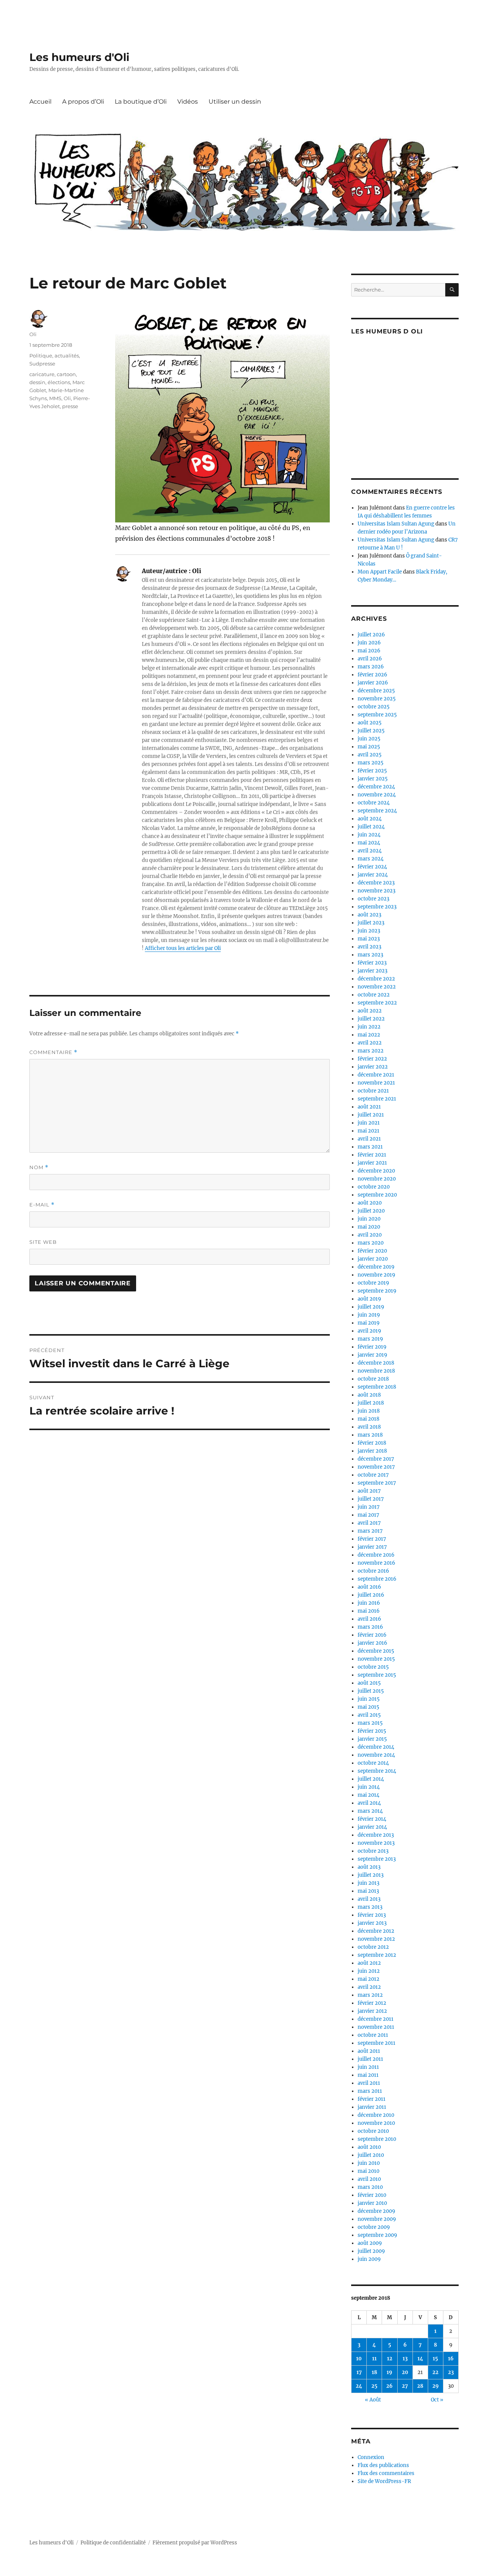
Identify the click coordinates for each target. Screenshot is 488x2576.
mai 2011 (368, 2075)
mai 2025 (369, 747)
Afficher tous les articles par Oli (183, 948)
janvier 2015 (372, 1739)
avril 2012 (369, 1987)
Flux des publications (383, 2465)
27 (405, 2386)
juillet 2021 (371, 1115)
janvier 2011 (372, 2107)
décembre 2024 (376, 787)
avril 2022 (370, 1043)
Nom (39, 1167)
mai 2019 (369, 1323)
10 (359, 2359)
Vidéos (188, 102)
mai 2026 (369, 651)
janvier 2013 (372, 1923)
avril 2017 (369, 1523)
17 (359, 2372)
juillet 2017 (371, 1499)
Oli (33, 334)
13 (405, 2359)
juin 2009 (369, 2259)
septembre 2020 (377, 1195)
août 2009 (370, 2243)
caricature (42, 374)
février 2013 (372, 1915)
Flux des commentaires (386, 2473)
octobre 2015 (373, 1667)
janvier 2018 (372, 1451)
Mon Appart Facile (380, 572)
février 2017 (372, 1539)
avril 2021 (369, 1139)
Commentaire (53, 1052)
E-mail (42, 1205)
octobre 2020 (374, 1187)
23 (451, 2372)
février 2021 (372, 1155)
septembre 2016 (377, 1579)
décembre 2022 (376, 979)
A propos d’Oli (83, 102)
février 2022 (372, 1059)
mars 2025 (371, 763)
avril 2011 (369, 2083)
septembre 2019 (377, 1291)
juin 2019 (369, 1315)
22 (435, 2372)
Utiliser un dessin (235, 102)
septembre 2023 (377, 907)
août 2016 (369, 1587)
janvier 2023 (372, 971)
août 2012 (369, 1963)
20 (405, 2372)
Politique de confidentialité (113, 2543)
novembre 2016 (376, 1563)
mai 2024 (369, 843)
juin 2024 (369, 835)
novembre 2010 (376, 2123)
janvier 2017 (372, 1547)
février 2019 (372, 1347)
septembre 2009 (377, 2235)
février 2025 (372, 771)
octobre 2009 (374, 2227)
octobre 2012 (373, 1947)
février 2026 (372, 675)
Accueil (40, 102)
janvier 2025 (373, 779)
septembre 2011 (376, 2043)
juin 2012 (369, 1971)
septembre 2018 (377, 1387)
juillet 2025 (371, 731)
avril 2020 (370, 1235)
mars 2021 (370, 1147)
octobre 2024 (374, 803)
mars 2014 (370, 1811)
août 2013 (369, 1867)
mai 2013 (368, 1891)
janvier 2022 (373, 1067)
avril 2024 (370, 851)
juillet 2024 (371, 827)
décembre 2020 (376, 1171)
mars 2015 (370, 1723)
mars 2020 (371, 1243)
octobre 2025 (374, 707)
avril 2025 (370, 755)
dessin (37, 382)
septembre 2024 (377, 811)
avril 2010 (369, 2179)
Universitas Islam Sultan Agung (396, 524)
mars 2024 (371, 859)
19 (389, 2372)
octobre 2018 (373, 1379)
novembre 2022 (377, 987)
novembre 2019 (376, 1275)
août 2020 (370, 1203)
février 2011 (372, 2099)
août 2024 (370, 819)
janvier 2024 (373, 875)
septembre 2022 (377, 1003)
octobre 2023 (373, 899)
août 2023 (369, 915)
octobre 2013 (373, 1851)
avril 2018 (369, 1427)
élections (59, 382)
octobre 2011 (373, 2035)
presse (70, 406)
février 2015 (372, 1731)
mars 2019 (370, 1339)
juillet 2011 (370, 2059)
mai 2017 (368, 1515)
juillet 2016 (371, 1595)
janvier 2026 (373, 683)
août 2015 (369, 1683)
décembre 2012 (376, 1931)
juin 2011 (368, 2067)
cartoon (66, 374)
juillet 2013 (371, 1875)
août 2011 (369, 2051)
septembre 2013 (377, 1859)
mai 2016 (369, 1611)
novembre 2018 (376, 1371)
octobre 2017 (373, 1475)
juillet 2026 (371, 635)
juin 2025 (369, 739)
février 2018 (372, 1443)
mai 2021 (368, 1131)
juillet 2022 (371, 1019)
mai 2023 (369, 939)
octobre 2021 (373, 1091)
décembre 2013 (376, 1835)
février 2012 (372, 2003)
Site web (43, 1242)
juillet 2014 (371, 1779)
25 (374, 2386)
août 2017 (369, 1491)
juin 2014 (369, 1787)
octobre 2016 (373, 1571)
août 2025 (370, 723)
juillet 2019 (371, 1307)
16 (451, 2359)
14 (420, 2359)
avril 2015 (369, 1715)
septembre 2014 (377, 1771)
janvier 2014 (372, 1827)
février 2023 (372, 963)
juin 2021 (369, 1123)
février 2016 (372, 1635)
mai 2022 (369, 1035)
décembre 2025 (376, 691)
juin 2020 (369, 1219)
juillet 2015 (371, 1691)
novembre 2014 (376, 1755)
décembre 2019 (376, 1267)
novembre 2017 (376, 1467)
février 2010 (372, 2195)
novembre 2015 (376, 1659)
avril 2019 (369, 1331)
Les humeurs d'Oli (79, 57)
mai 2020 (369, 1227)
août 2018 (369, 1395)
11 (374, 2359)
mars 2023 (370, 955)
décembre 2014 (376, 1747)
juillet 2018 (371, 1403)
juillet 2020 (371, 1211)
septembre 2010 (377, 2139)
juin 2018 (369, 1411)
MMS (55, 398)
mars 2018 (370, 1435)
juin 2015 (369, 1699)
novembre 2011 (376, 2027)
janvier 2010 (372, 2203)
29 (436, 2386)
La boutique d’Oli (141, 102)
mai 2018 (368, 1419)
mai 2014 (368, 1795)
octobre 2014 (373, 1763)
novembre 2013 (376, 1843)
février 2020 (372, 1251)
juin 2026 (369, 643)
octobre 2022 (374, 995)
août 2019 (369, 1299)
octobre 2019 (373, 1283)
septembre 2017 (377, 1483)
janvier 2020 (373, 1259)
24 (359, 2386)
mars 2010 (370, 2187)
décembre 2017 (376, 1459)
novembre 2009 (377, 2219)
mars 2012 (370, 1995)
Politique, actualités (54, 356)
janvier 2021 (372, 1163)
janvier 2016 (372, 1643)
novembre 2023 (376, 891)
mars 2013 (370, 1907)
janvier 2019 (372, 1355)
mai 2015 (368, 1707)
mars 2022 (371, 1051)
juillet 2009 (371, 2251)
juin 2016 (369, 1603)
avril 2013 (369, 1899)
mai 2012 (368, 1979)
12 (390, 2359)
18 (374, 2372)
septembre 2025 (377, 715)
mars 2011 (370, 2091)
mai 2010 (368, 2171)
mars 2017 (370, 1531)
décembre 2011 (376, 2019)
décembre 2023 (376, 883)
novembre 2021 (376, 1083)
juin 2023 (369, 931)
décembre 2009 (376, 2211)
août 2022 (370, 1011)
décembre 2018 (376, 1363)
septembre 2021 (377, 1099)
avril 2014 (369, 1803)
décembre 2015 (376, 1651)
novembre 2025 (377, 699)
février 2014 (372, 1819)
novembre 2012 (376, 1939)
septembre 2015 (377, 1675)
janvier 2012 (372, 2011)
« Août (373, 2400)
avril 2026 (370, 659)
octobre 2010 (373, 2131)
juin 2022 (369, 1027)
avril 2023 (369, 947)
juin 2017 (369, 1507)
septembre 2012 (377, 1955)
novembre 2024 (377, 795)
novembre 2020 (377, 1179)
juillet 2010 (371, 2155)
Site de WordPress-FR (384, 2481)
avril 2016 (369, 1619)
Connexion (371, 2457)
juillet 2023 (371, 923)
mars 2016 (370, 1627)
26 (389, 2386)
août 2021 (369, 1107)
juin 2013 (368, 1883)
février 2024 (372, 867)
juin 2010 (369, 2163)
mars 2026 (371, 667)
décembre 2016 (376, 1555)
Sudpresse (42, 364)
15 (435, 2359)
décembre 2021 (376, 1075)
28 (420, 2386)
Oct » (437, 2400)
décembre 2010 (376, 2115)
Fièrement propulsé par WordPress (195, 2543)
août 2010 (369, 2147)
